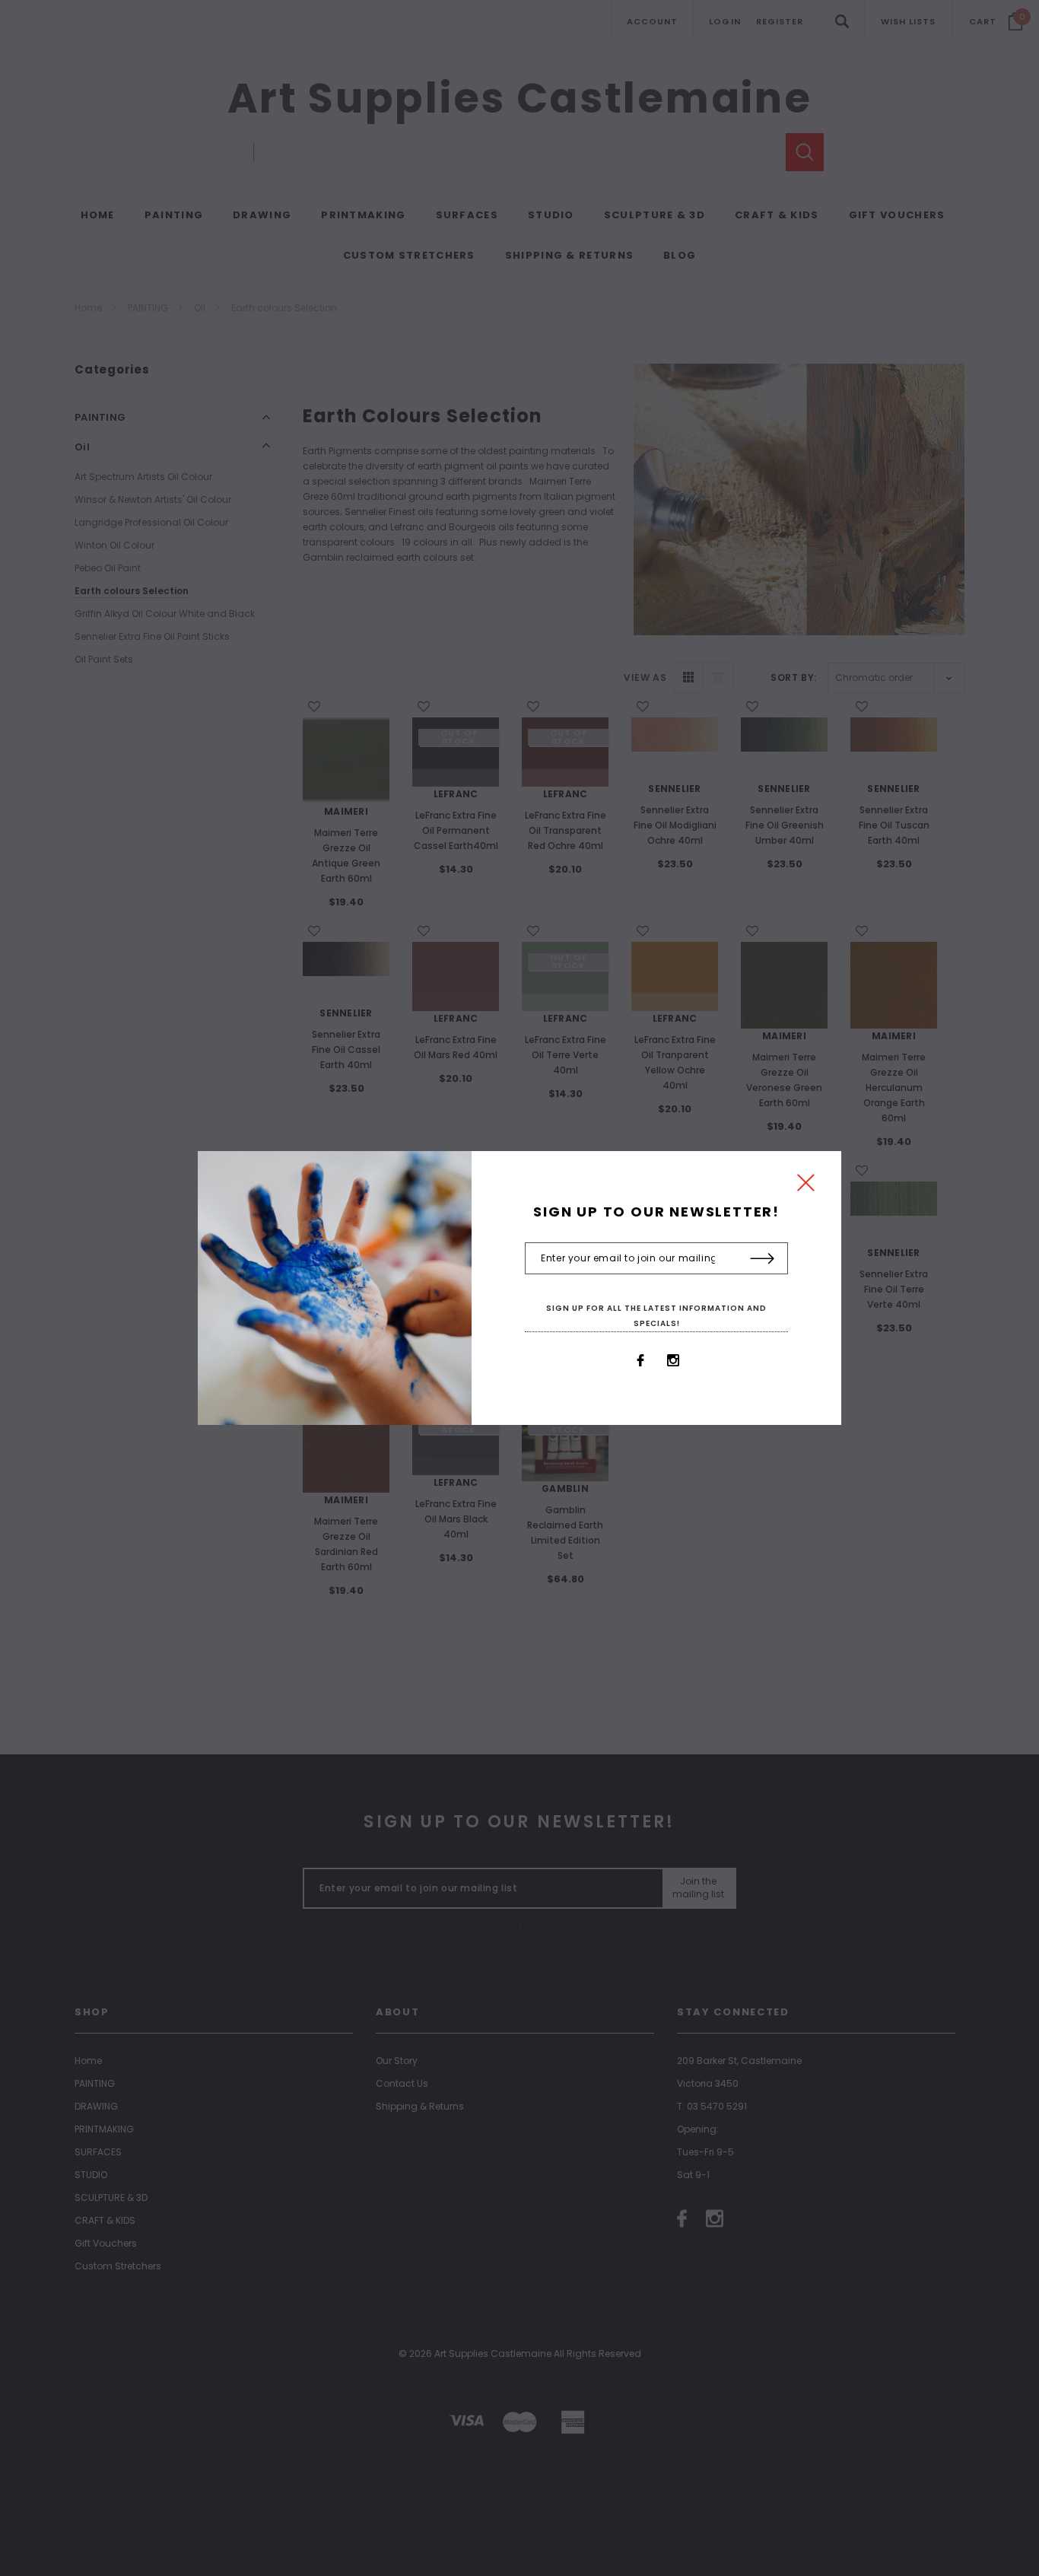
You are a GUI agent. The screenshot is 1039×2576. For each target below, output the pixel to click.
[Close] (806, 1186)
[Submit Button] (763, 1259)
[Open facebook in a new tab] (640, 1360)
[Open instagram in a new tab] (673, 1360)
